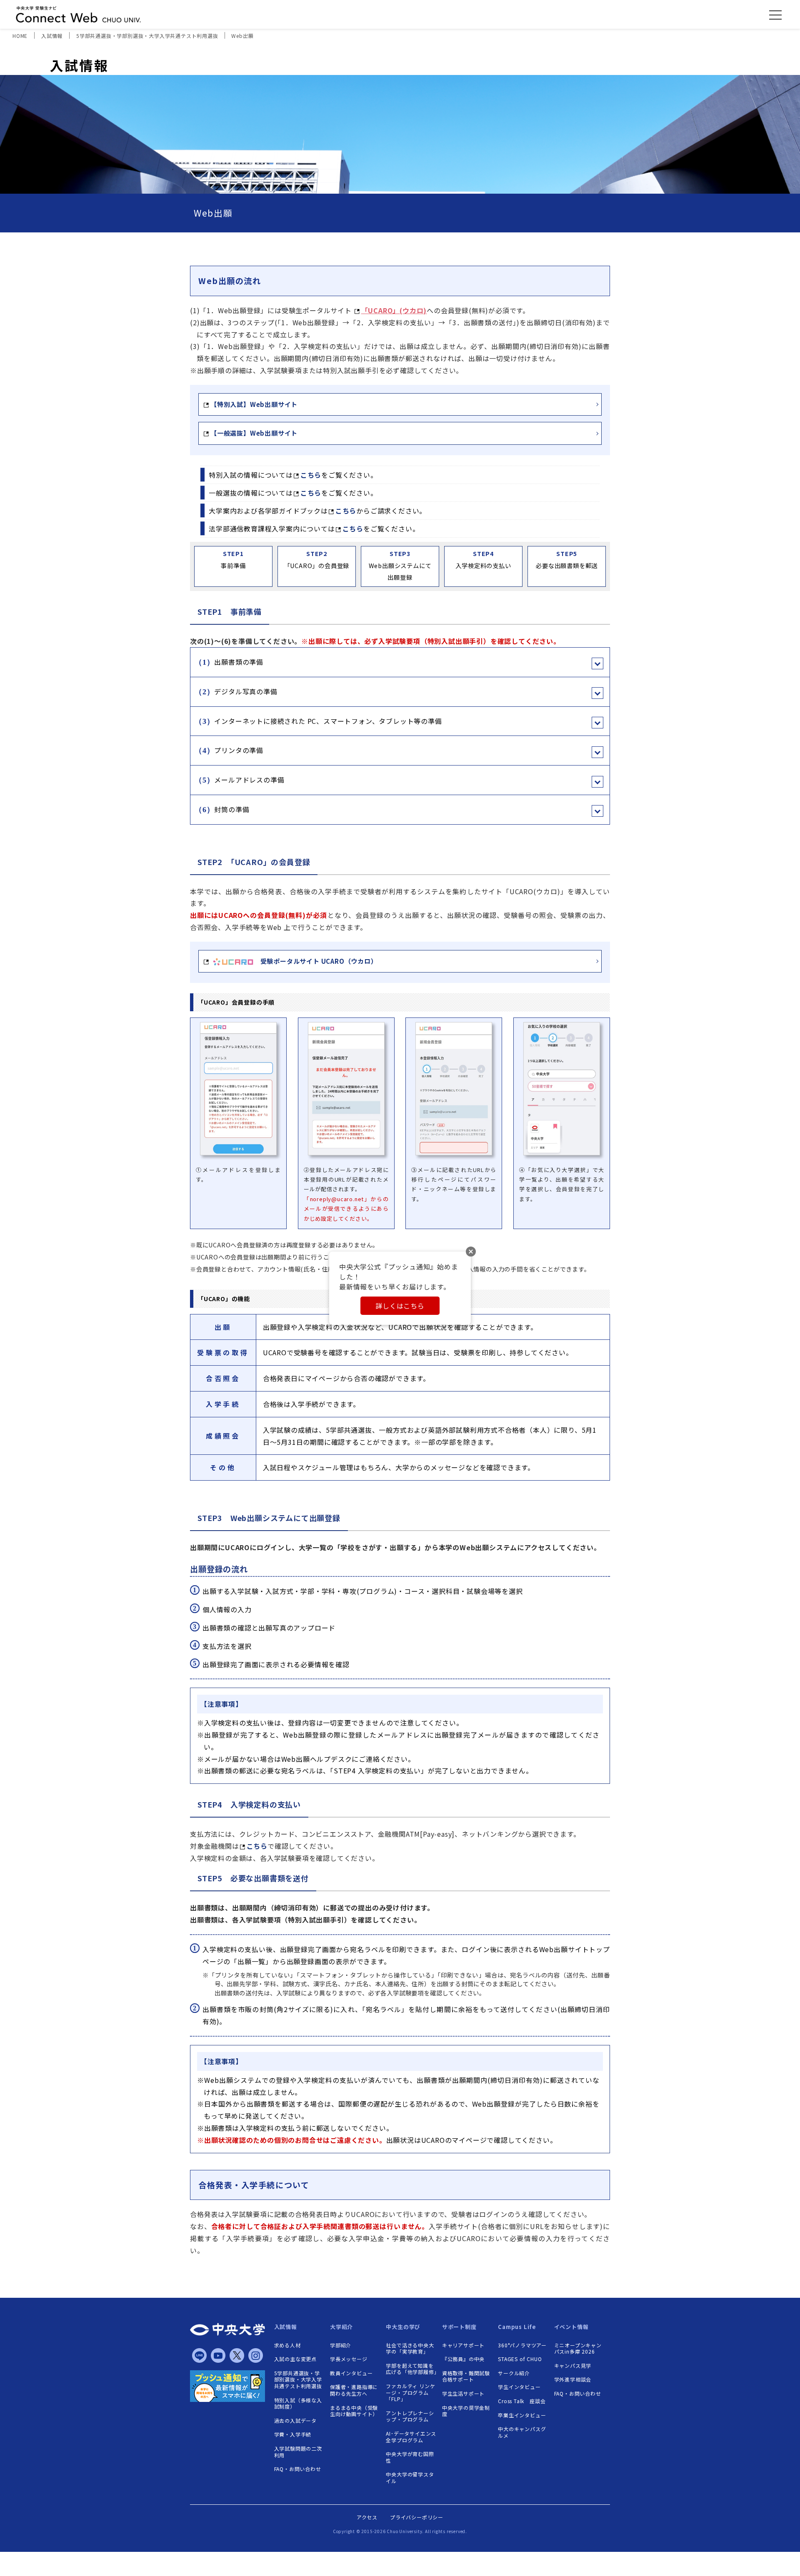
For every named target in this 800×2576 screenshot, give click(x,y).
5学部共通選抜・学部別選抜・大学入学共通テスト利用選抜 (298, 2380)
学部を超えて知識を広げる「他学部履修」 (411, 2369)
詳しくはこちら (400, 1306)
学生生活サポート (463, 2394)
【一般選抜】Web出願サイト (254, 433)
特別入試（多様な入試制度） (298, 2403)
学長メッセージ (349, 2359)
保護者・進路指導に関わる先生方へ (354, 2390)
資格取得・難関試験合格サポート (466, 2376)
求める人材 (287, 2345)
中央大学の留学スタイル (410, 2477)
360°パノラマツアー (522, 2345)
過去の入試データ (295, 2421)
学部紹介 (341, 2345)
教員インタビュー (351, 2373)
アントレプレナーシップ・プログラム (410, 2416)
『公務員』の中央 (463, 2359)
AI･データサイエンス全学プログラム (411, 2437)
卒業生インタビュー (522, 2415)
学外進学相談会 (573, 2379)
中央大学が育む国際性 (410, 2457)
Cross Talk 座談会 (522, 2401)
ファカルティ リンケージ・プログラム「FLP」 (410, 2393)
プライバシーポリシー (417, 2517)
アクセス (367, 2517)
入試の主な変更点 (295, 2359)
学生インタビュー (519, 2387)
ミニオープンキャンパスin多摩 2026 (578, 2348)
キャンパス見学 (573, 2366)
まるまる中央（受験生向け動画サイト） (354, 2411)
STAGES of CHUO (520, 2359)
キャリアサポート (463, 2345)
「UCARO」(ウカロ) (394, 310)
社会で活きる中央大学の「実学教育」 (410, 2348)
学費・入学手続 (293, 2434)
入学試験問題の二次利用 (298, 2452)
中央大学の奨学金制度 (466, 2411)
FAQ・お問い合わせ (298, 2469)
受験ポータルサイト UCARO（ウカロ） (316, 961)
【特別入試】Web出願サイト (254, 404)
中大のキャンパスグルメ (522, 2432)
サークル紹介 (514, 2373)
